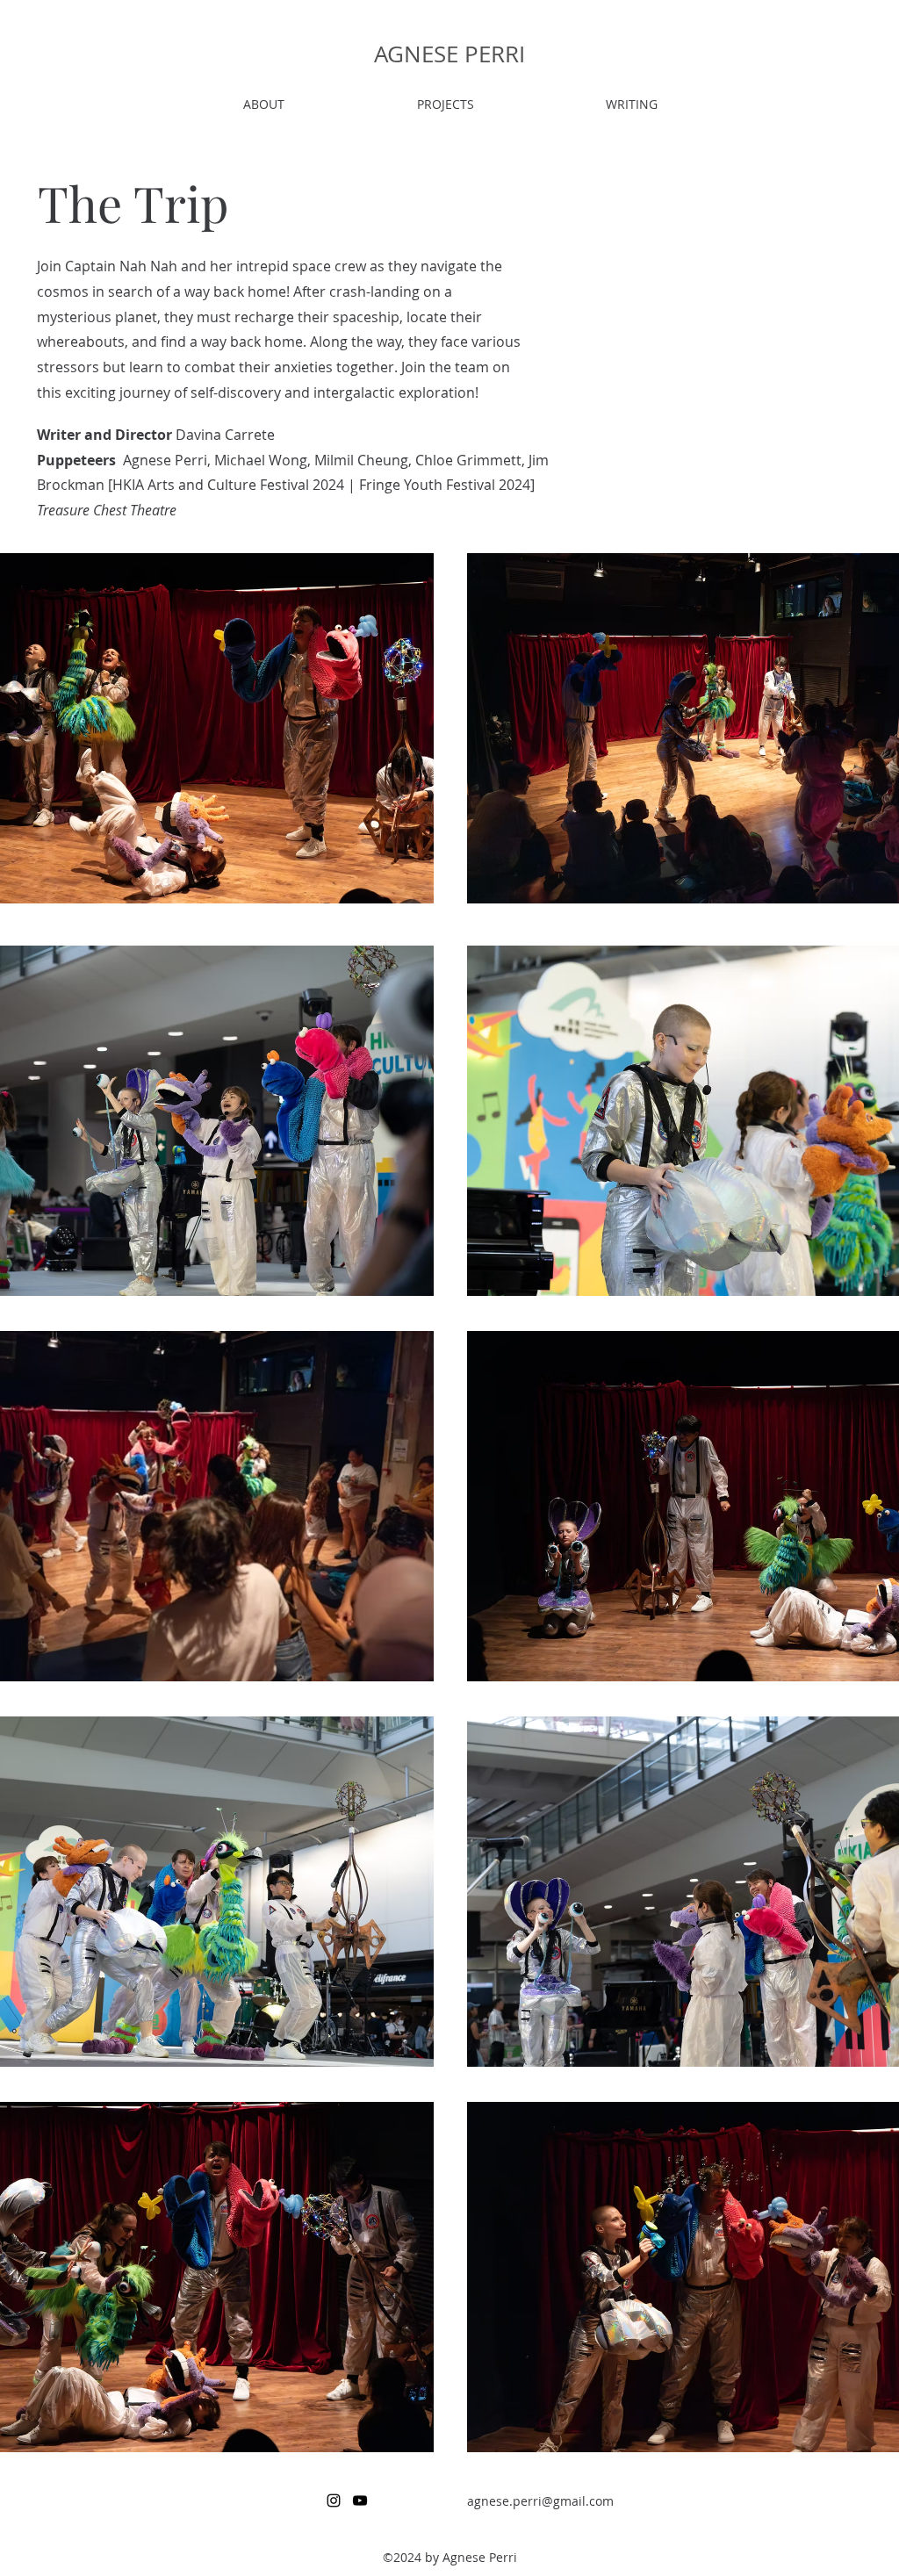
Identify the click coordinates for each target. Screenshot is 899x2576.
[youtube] (360, 2500)
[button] (445, 104)
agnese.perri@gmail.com (540, 2501)
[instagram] (334, 2500)
